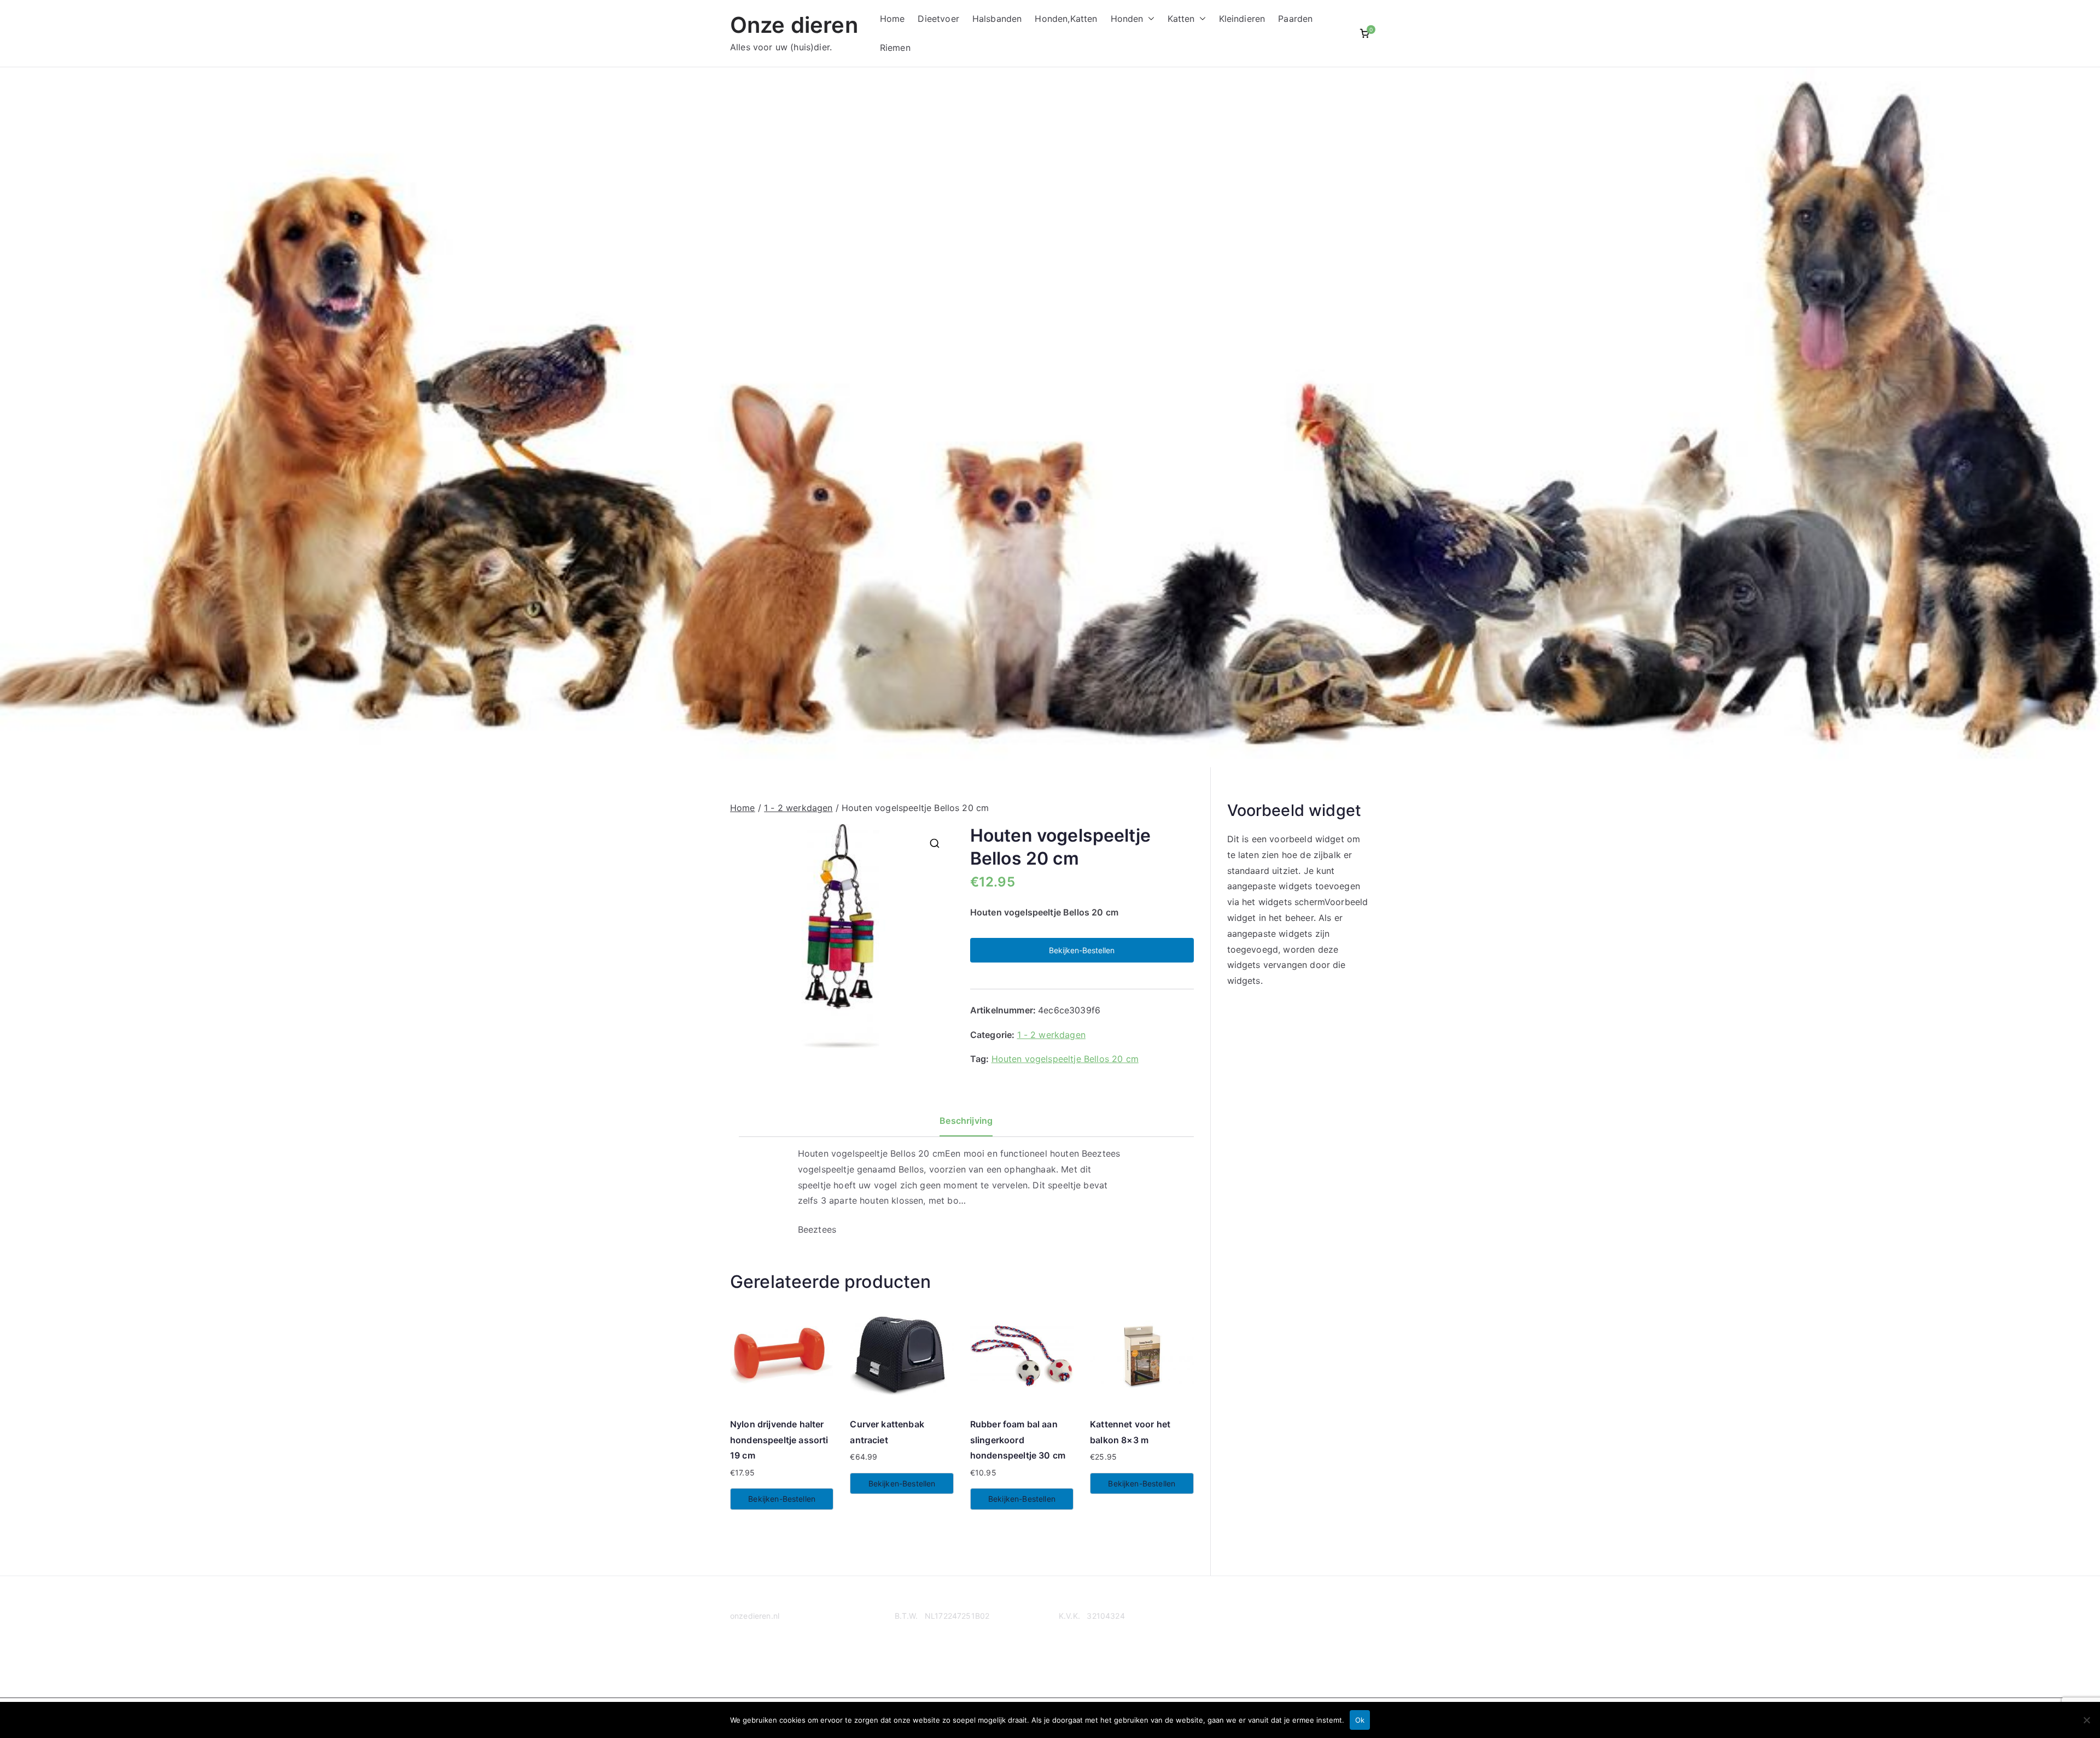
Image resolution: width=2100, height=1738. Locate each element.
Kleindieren (1242, 19)
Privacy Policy (756, 1658)
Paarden (1295, 19)
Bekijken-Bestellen (1082, 950)
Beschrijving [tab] (966, 1121)
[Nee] (2086, 1720)
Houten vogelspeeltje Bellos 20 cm (1065, 1059)
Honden (1127, 19)
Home (892, 19)
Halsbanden (997, 19)
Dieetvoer (938, 19)
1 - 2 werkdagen (798, 808)
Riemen (895, 48)
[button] (1149, 19)
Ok (1360, 1720)
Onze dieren (794, 25)
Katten (1181, 19)
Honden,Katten (1066, 19)
